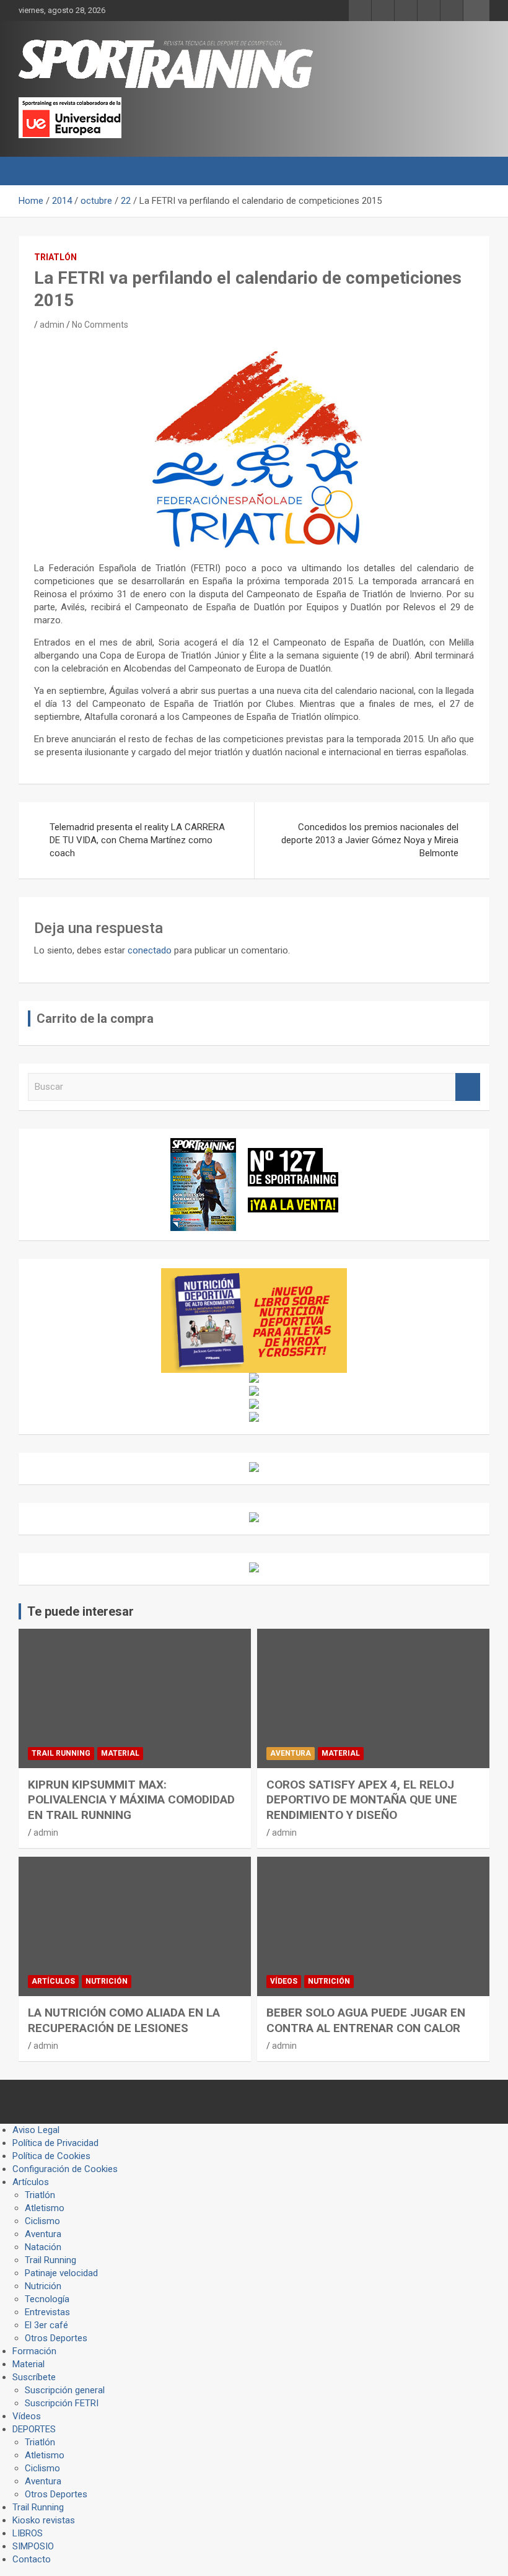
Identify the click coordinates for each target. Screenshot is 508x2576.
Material (120, 1753)
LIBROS (28, 2533)
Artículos (53, 1981)
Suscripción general (65, 2390)
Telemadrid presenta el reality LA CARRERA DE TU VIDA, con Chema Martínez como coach (137, 840)
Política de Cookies (51, 2156)
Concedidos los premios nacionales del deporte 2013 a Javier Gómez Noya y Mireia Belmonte (370, 840)
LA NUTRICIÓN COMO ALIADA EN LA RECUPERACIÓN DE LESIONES (124, 2020)
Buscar (468, 1087)
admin (52, 325)
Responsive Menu (476, 11)
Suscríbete (34, 2377)
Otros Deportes (56, 2338)
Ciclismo (42, 2221)
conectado (150, 950)
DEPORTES (34, 2429)
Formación (34, 2351)
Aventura (291, 1753)
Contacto (32, 2559)
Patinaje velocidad (61, 2273)
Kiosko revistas (44, 2520)
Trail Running (61, 1753)
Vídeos (284, 1981)
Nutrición (107, 1981)
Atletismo (45, 2208)
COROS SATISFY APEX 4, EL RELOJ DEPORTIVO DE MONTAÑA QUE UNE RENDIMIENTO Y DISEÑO (362, 1800)
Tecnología (47, 2299)
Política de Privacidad (55, 2143)
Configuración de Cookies (65, 2169)
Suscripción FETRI (62, 2403)
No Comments (100, 325)
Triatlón (55, 257)
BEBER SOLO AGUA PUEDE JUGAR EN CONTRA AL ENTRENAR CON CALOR (366, 2020)
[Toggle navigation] (34, 171)
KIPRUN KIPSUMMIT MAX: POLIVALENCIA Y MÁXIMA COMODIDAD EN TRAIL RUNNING (131, 1800)
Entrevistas (47, 2312)
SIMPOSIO (33, 2546)
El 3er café (46, 2325)
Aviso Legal (36, 2130)
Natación (43, 2247)
